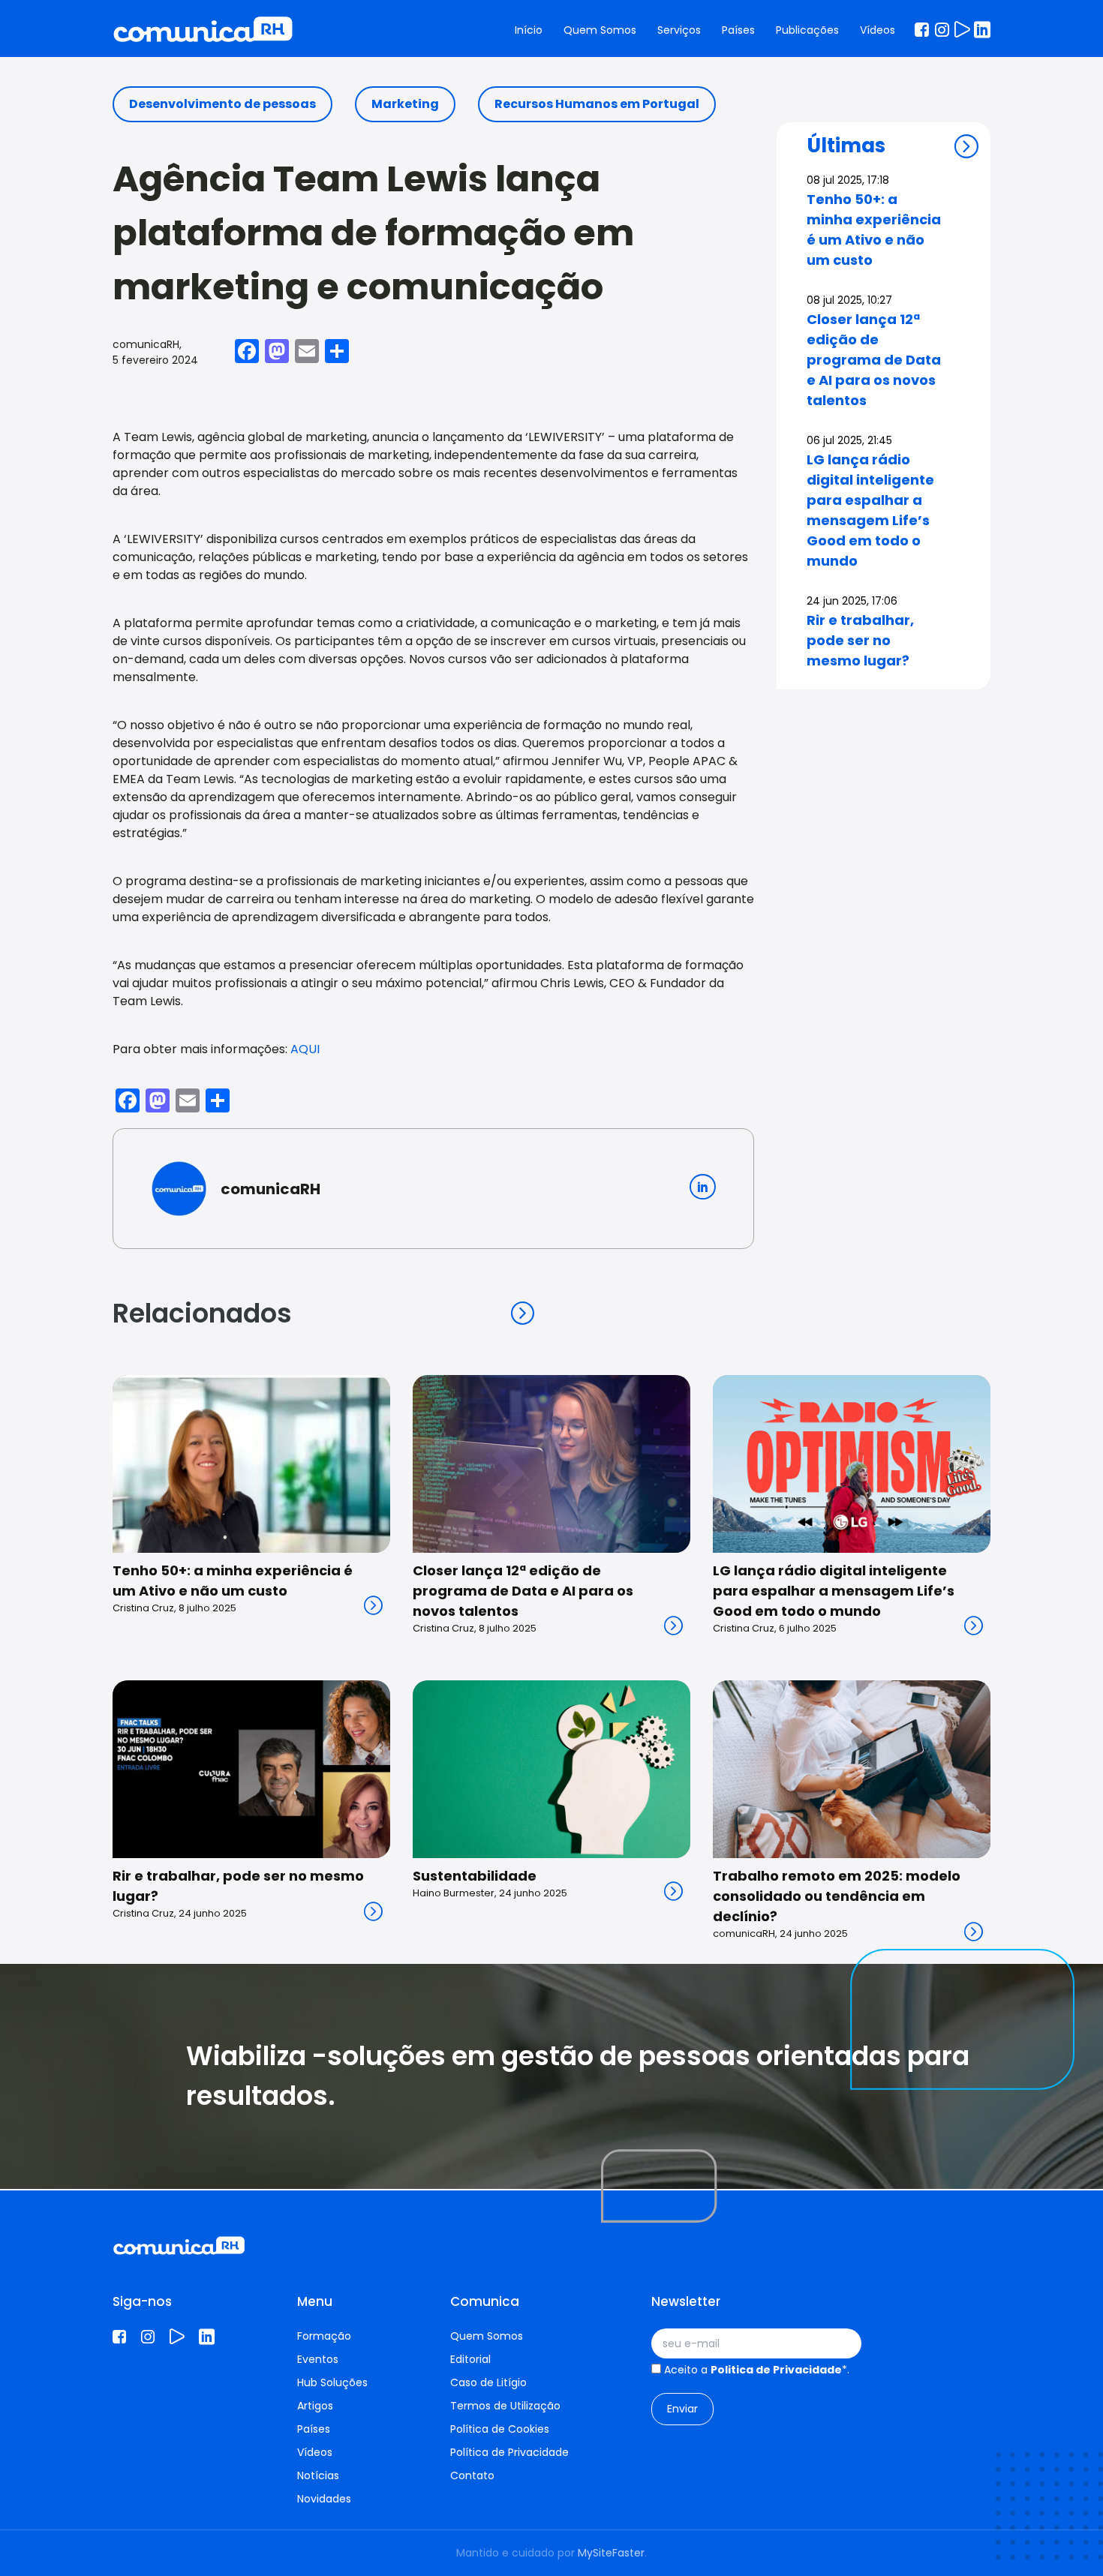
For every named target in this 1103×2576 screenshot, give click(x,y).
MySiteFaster (611, 2553)
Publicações (807, 30)
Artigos (315, 2406)
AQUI (305, 1049)
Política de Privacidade (509, 2452)
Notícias (318, 2475)
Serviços (679, 30)
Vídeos (878, 30)
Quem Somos (600, 30)
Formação (324, 2336)
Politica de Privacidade (776, 2370)
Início (529, 30)
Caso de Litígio (488, 2382)
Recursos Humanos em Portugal (597, 104)
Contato (472, 2475)
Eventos (318, 2359)
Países (738, 30)
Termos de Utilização (505, 2406)
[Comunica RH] (203, 30)
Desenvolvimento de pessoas (222, 104)
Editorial (470, 2359)
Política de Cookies (500, 2429)
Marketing (405, 104)
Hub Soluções (332, 2382)
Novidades (324, 2499)
